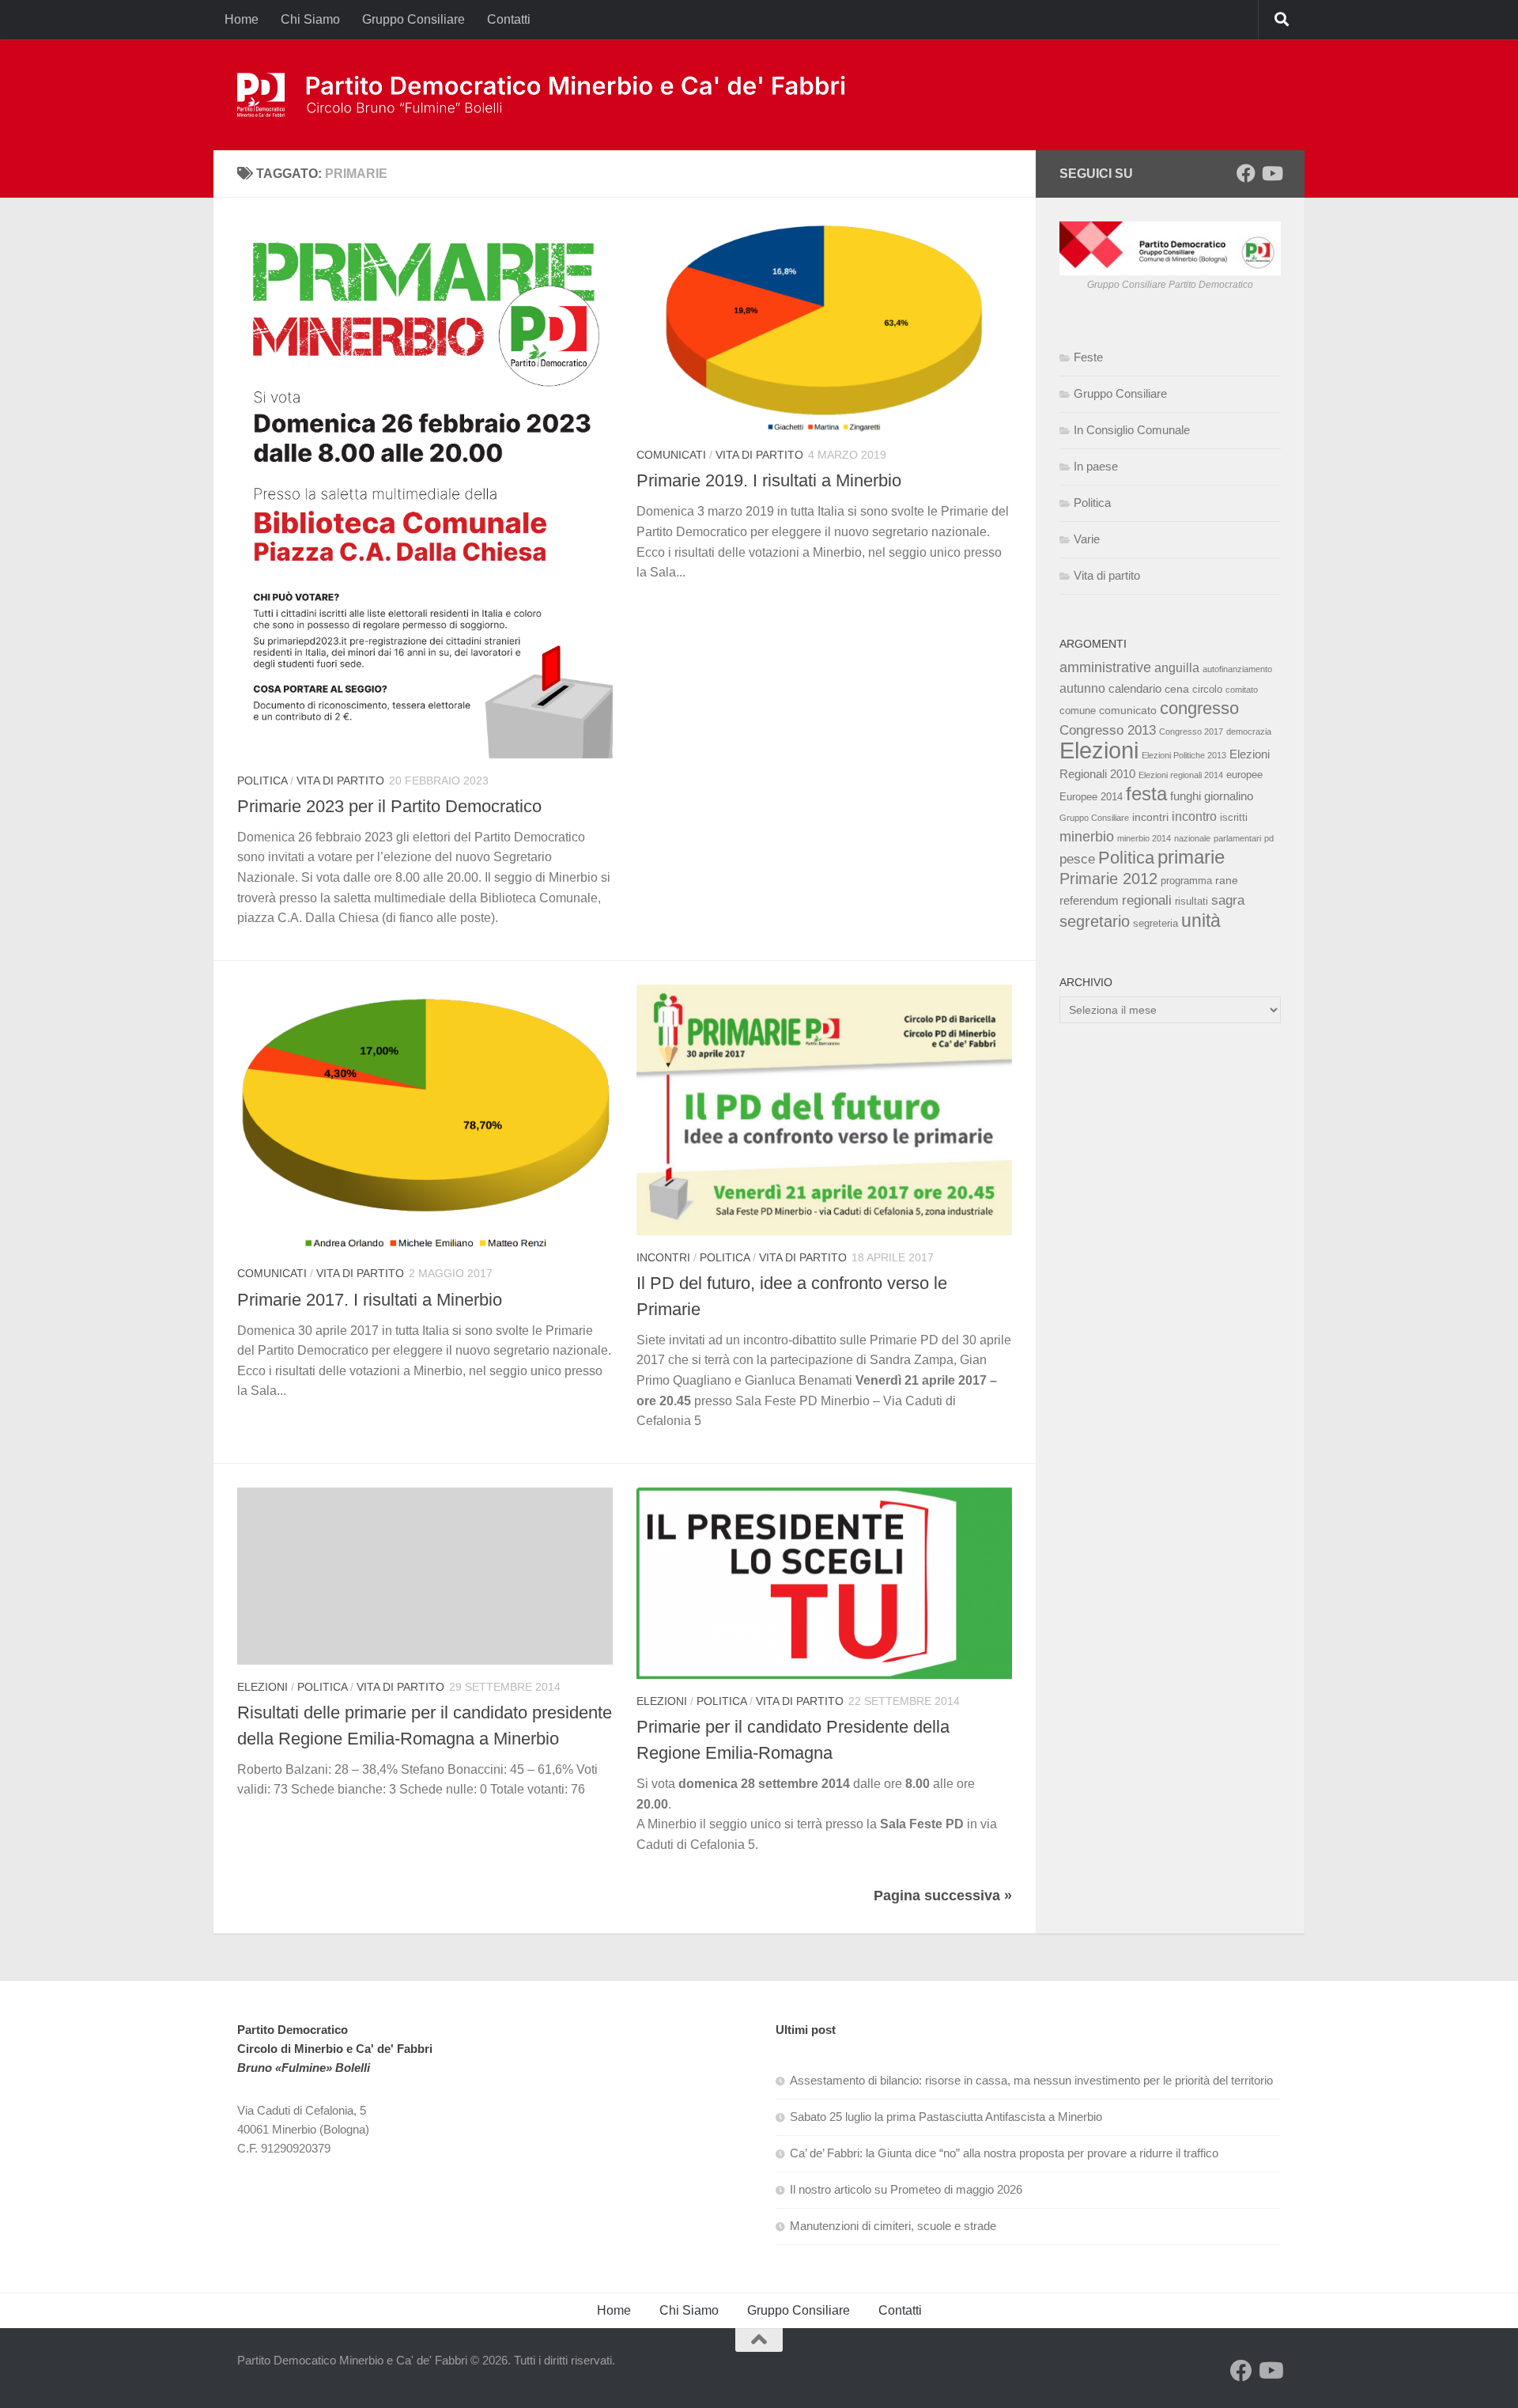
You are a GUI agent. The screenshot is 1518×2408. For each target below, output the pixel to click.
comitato (1242, 690)
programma (1186, 881)
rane (1227, 880)
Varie (1087, 539)
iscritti (1234, 818)
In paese (1096, 466)
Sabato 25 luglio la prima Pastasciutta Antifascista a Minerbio (946, 2117)
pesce (1077, 859)
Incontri (663, 1257)
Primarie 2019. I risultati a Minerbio (769, 480)
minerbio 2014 (1144, 838)
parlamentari (1237, 838)
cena (1177, 689)
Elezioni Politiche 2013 (1184, 755)
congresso (1199, 708)
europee (1244, 775)
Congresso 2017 (1191, 731)
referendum (1089, 900)
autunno (1082, 688)
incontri (1150, 817)
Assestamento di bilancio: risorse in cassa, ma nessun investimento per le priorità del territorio (1031, 2080)
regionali (1147, 900)
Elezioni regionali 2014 (1181, 775)
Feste (1088, 357)
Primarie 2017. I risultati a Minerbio (370, 1300)
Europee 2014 (1091, 797)
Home (242, 19)
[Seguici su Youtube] (1271, 173)
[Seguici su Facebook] (1246, 173)
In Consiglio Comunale (1132, 430)
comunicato (1128, 710)
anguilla (1177, 667)
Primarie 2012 (1108, 879)
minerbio (1087, 837)
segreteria (1155, 924)
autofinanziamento (1237, 669)
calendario (1135, 688)
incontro (1194, 816)
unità (1201, 920)
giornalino (1229, 796)
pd (1269, 838)
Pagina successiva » (943, 1896)
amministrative (1105, 667)
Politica (262, 781)
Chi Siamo (310, 19)
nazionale (1192, 838)
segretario (1095, 921)
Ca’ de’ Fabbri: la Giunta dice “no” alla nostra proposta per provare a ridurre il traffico (1004, 2153)
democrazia (1249, 731)
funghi (1186, 796)
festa (1146, 794)
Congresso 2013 (1108, 730)
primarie (1191, 857)
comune (1078, 711)
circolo (1207, 690)
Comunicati (671, 455)
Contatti (509, 19)
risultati (1191, 902)
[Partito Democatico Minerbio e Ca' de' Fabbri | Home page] (543, 95)
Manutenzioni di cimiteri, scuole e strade (893, 2226)
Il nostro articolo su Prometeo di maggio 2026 (906, 2189)
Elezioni (262, 1687)
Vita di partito (340, 781)
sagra (1228, 900)
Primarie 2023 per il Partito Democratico (389, 806)
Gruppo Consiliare (413, 19)
